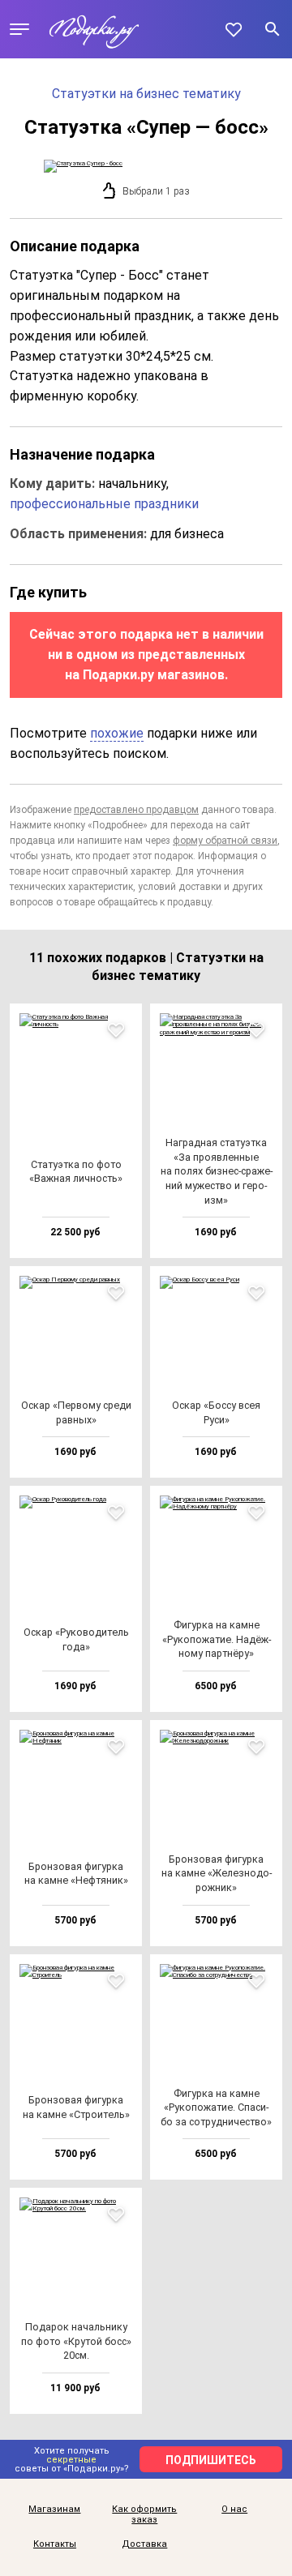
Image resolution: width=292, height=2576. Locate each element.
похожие (117, 733)
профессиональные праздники (104, 504)
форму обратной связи (225, 841)
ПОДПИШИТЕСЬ (211, 2460)
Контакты (55, 2544)
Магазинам (54, 2510)
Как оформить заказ (144, 2515)
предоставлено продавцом (136, 810)
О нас (234, 2510)
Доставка (144, 2544)
